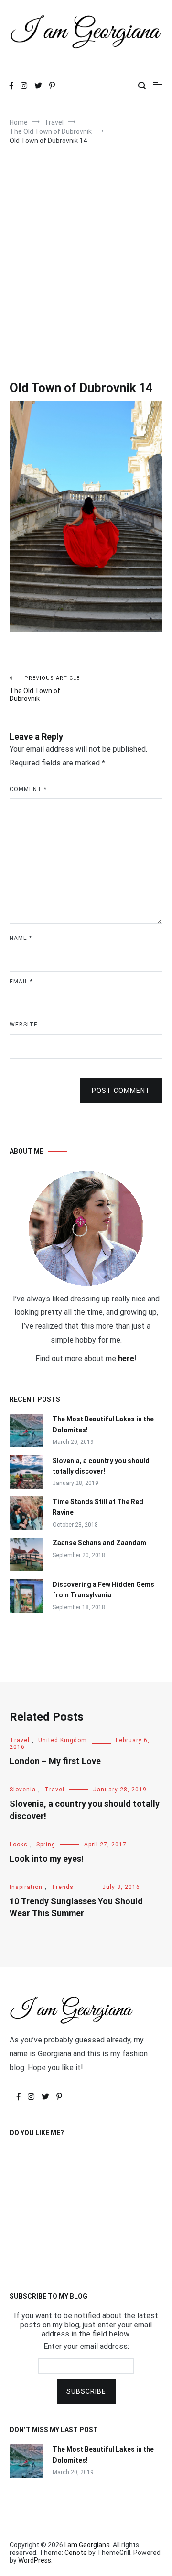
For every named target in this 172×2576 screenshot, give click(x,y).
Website (24, 1025)
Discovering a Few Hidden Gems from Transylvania (103, 1590)
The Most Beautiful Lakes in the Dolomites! (103, 1424)
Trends (62, 1887)
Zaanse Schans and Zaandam (99, 1543)
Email (21, 982)
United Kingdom (63, 1740)
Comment (28, 789)
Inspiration (26, 1887)
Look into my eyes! (47, 1859)
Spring (46, 1845)
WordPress (35, 2560)
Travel (20, 1740)
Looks (19, 1845)
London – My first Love (55, 1761)
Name (21, 938)
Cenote (76, 2553)
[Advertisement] (86, 250)
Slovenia (23, 1790)
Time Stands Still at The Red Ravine (98, 1507)
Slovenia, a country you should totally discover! (101, 1466)
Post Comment (121, 1091)
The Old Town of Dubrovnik (45, 689)
